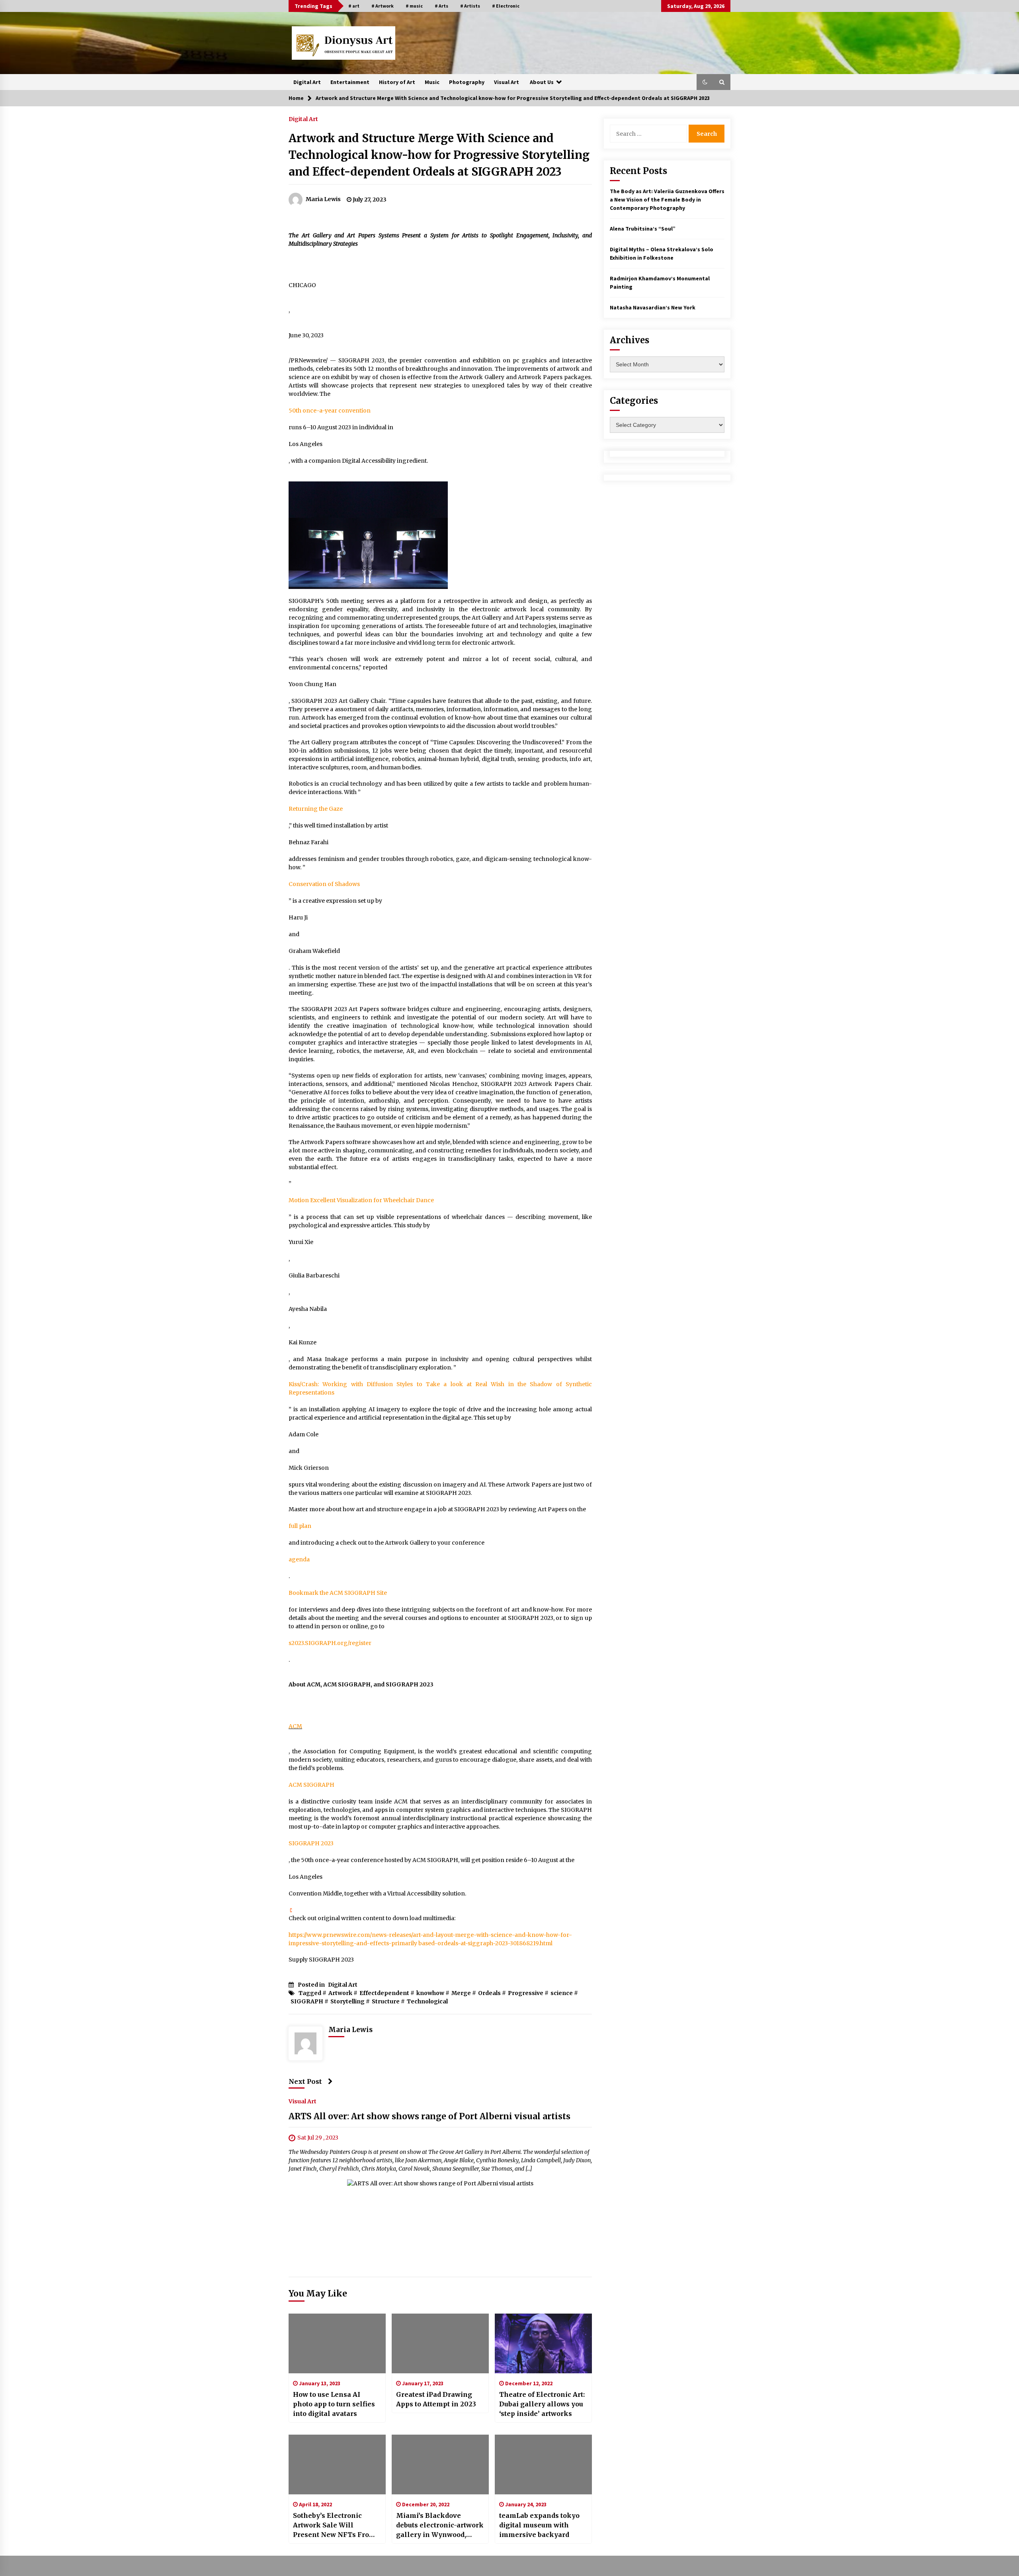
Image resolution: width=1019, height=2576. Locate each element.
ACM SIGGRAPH (311, 1785)
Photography (467, 82)
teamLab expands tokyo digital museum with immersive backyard (539, 2525)
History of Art (397, 82)
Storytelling (347, 2001)
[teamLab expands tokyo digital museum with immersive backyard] (543, 2465)
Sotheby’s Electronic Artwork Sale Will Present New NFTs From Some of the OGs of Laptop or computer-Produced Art (334, 2525)
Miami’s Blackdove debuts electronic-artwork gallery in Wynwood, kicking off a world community (440, 2525)
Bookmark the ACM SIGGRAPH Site (338, 1593)
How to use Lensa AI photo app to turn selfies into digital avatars (334, 2404)
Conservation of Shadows (324, 884)
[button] (705, 82)
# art (354, 6)
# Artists (470, 6)
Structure (386, 2001)
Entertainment (350, 82)
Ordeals (489, 1993)
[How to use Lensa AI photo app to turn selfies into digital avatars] (337, 2343)
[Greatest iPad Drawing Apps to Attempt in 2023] (440, 2343)
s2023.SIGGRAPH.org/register (330, 1643)
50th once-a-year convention (330, 411)
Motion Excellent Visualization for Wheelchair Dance (361, 1200)
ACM (295, 1726)
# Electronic (506, 6)
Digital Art (307, 82)
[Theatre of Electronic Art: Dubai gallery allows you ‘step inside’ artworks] (543, 2343)
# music (414, 6)
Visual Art (507, 82)
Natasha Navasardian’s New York (653, 307)
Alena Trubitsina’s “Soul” (643, 229)
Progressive (526, 1993)
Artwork (340, 1993)
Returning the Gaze (316, 809)
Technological (427, 2001)
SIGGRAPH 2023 (311, 1843)
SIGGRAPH (307, 2001)
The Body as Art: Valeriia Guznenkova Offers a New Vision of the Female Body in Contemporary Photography (667, 200)
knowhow (430, 1993)
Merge (461, 1993)
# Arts (441, 6)
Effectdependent (384, 1993)
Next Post (305, 2081)
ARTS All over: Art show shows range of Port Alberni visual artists (429, 2116)
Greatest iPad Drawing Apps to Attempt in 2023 (436, 2399)
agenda (299, 1559)
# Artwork (383, 6)
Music (432, 82)
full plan (300, 1526)
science (562, 1993)
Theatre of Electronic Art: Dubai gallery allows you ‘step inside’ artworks (542, 2404)
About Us (542, 82)
